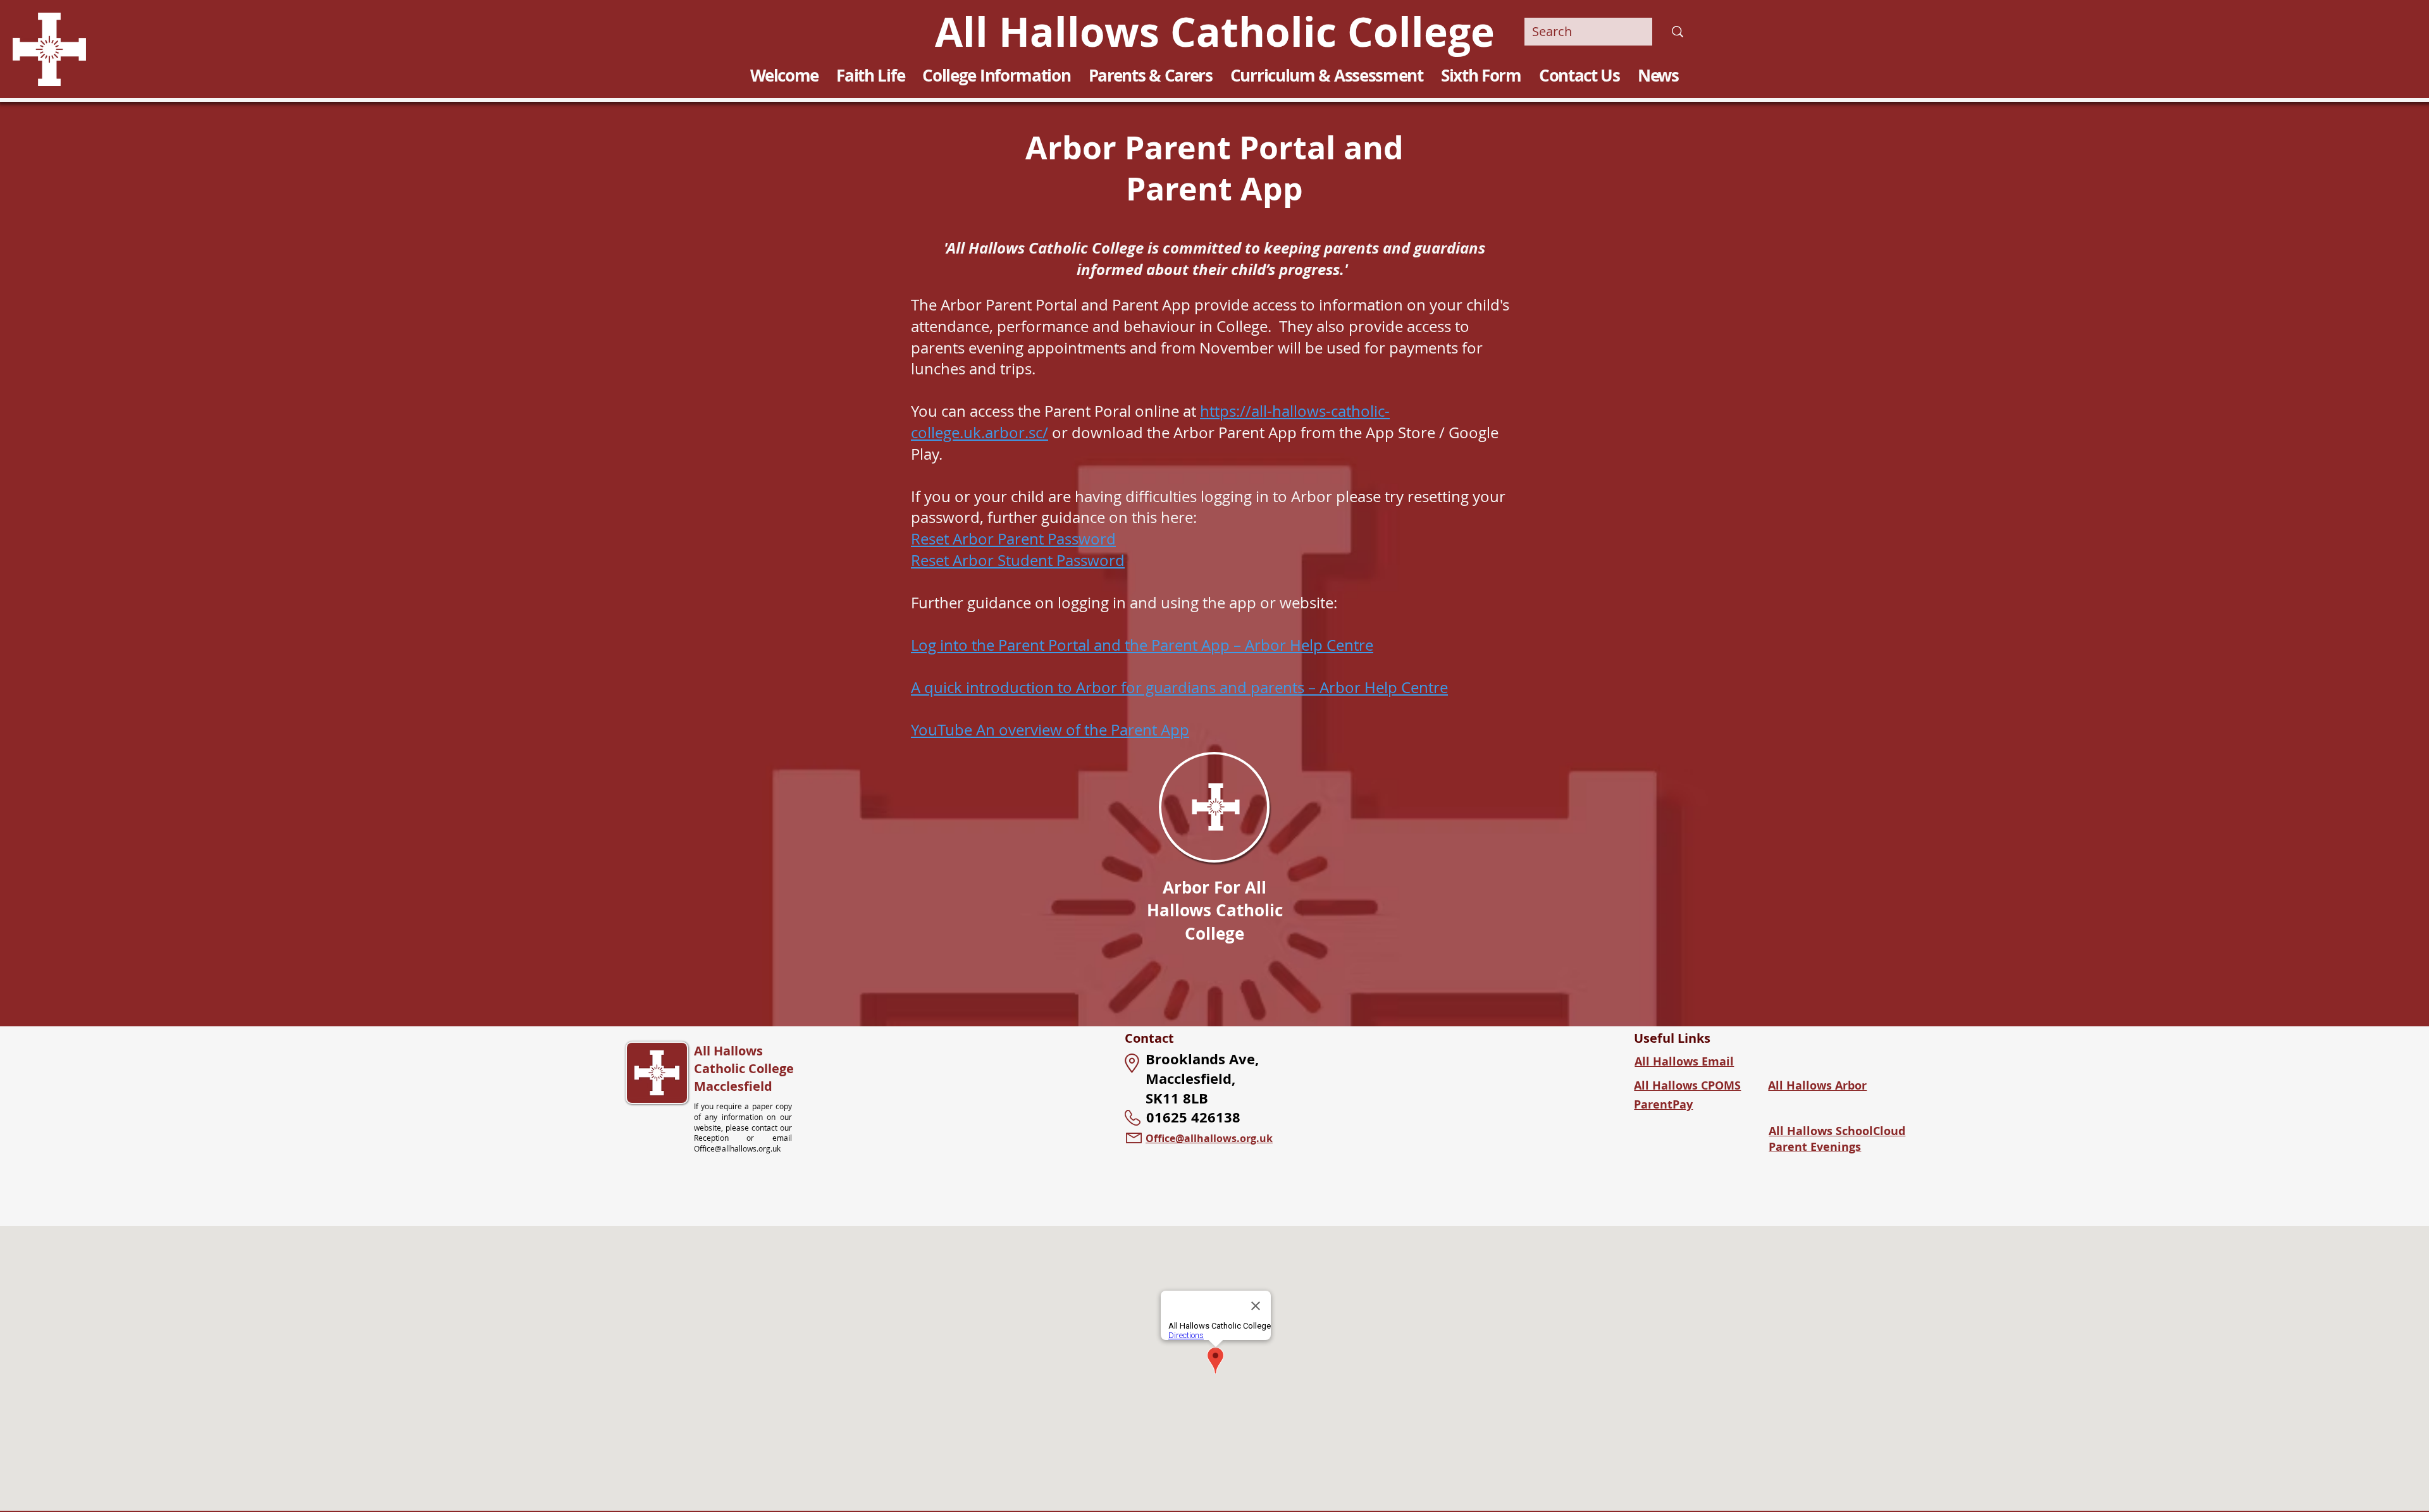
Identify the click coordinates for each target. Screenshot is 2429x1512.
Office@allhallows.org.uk (737, 1148)
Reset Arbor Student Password (1018, 560)
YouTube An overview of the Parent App (1050, 730)
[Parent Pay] (1214, 807)
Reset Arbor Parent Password (1013, 539)
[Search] (1677, 32)
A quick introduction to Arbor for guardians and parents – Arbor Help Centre (1179, 687)
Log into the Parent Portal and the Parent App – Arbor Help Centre (1142, 645)
